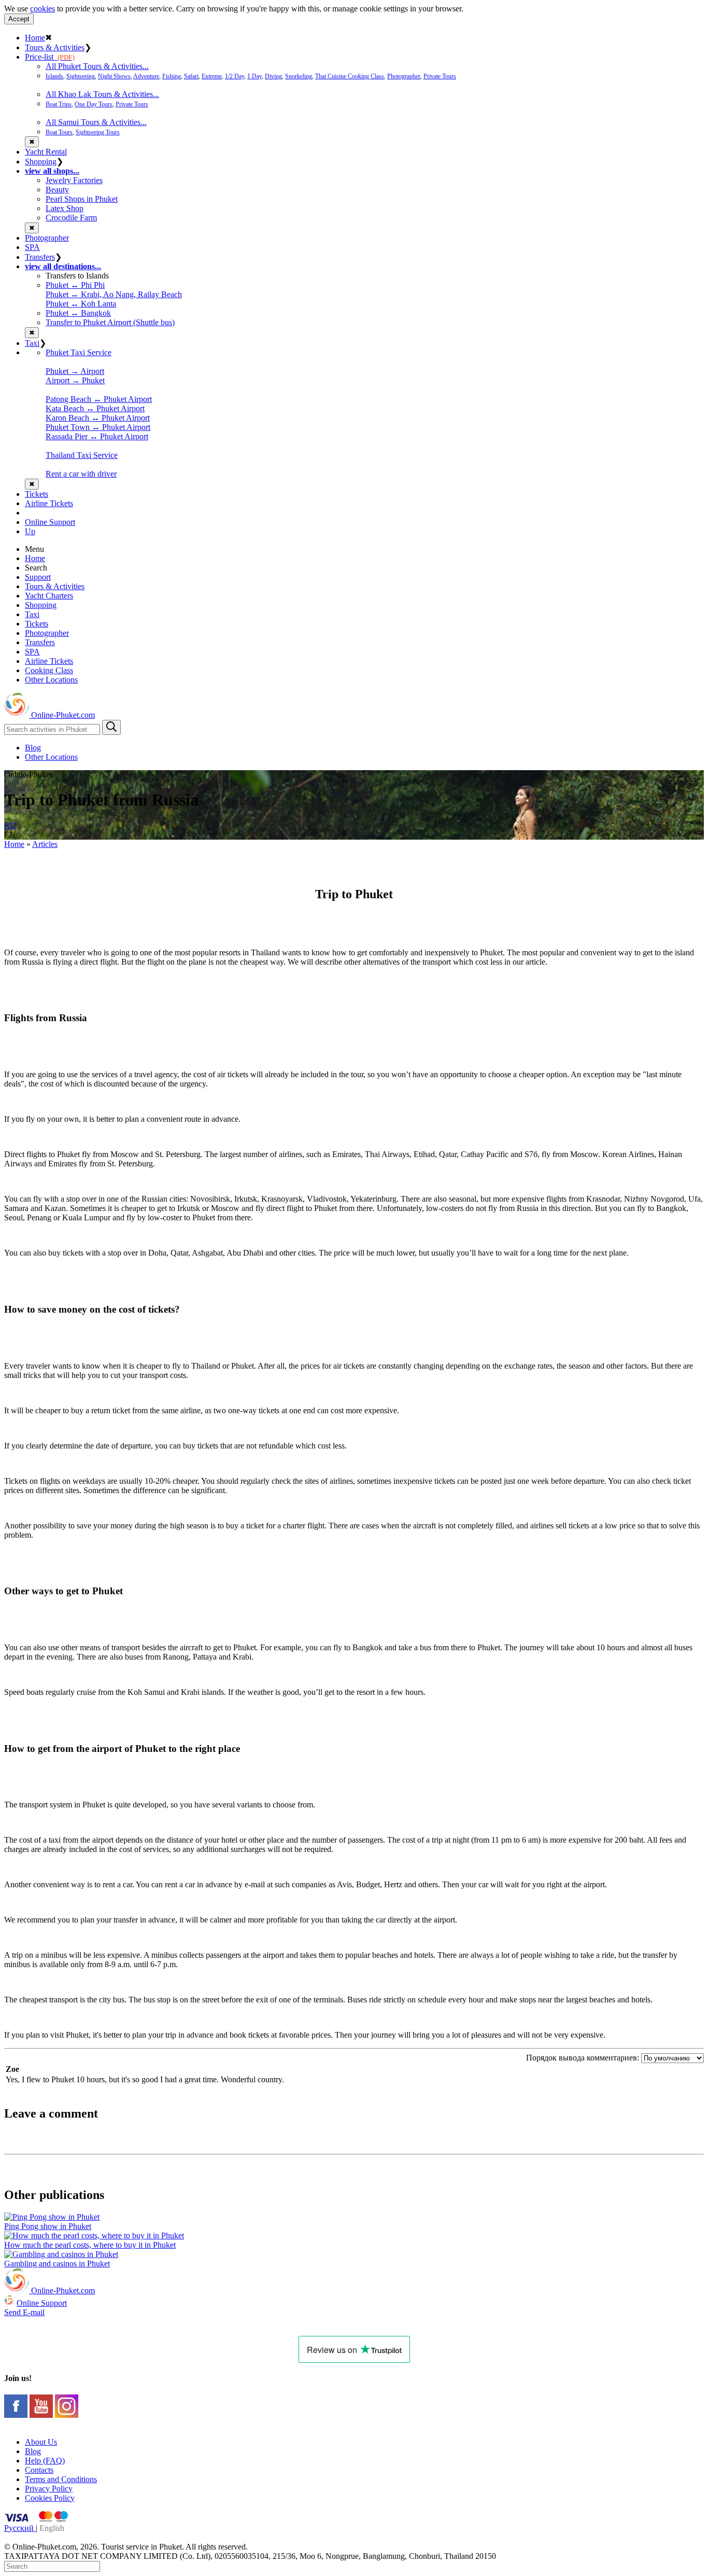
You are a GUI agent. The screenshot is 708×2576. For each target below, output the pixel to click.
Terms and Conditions (61, 2479)
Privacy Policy (49, 2489)
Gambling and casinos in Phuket (57, 2264)
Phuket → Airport (75, 371)
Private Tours (440, 76)
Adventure (146, 76)
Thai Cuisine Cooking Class (350, 76)
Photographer (404, 76)
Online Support (50, 522)
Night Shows (114, 76)
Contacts (39, 2470)
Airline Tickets (49, 503)
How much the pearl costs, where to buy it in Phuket (90, 2245)
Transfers (40, 257)
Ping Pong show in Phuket (48, 2226)
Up (30, 531)
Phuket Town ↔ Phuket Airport (98, 427)
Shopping (41, 162)
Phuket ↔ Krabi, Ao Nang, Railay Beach (114, 294)
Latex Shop (65, 208)
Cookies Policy (50, 2498)
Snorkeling (299, 76)
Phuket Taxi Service (79, 352)
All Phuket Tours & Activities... (97, 66)
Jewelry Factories (74, 180)
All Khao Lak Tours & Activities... (102, 94)
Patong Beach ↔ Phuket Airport (99, 399)
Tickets (37, 494)
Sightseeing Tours (98, 132)
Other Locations (51, 680)
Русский (20, 2528)
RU (10, 825)
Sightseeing (81, 76)
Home (35, 38)
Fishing (172, 76)
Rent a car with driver (81, 474)
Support (38, 577)
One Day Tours (94, 104)
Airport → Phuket (75, 380)
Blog (33, 748)
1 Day (254, 76)
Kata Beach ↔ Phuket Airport (95, 408)
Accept (19, 19)
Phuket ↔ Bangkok (78, 313)
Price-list (50, 57)
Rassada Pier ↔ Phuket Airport (97, 436)
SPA (32, 247)
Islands (54, 76)
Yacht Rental (46, 152)
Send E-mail (24, 2312)
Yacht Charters (49, 596)
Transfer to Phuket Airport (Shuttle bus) (110, 322)
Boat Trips (59, 104)
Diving (273, 76)
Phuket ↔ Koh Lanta (81, 304)
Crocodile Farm (71, 218)
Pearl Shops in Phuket (82, 199)
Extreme (212, 76)
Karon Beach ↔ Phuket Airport (98, 418)
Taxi (32, 343)
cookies (43, 9)
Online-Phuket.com (62, 715)
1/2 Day (235, 76)
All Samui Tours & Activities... (96, 122)
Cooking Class (49, 670)
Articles (45, 844)
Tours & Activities (55, 47)
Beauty (57, 190)
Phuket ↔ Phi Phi (75, 285)
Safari (191, 76)
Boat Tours (59, 132)
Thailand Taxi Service (82, 455)
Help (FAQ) (45, 2461)
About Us (41, 2442)
